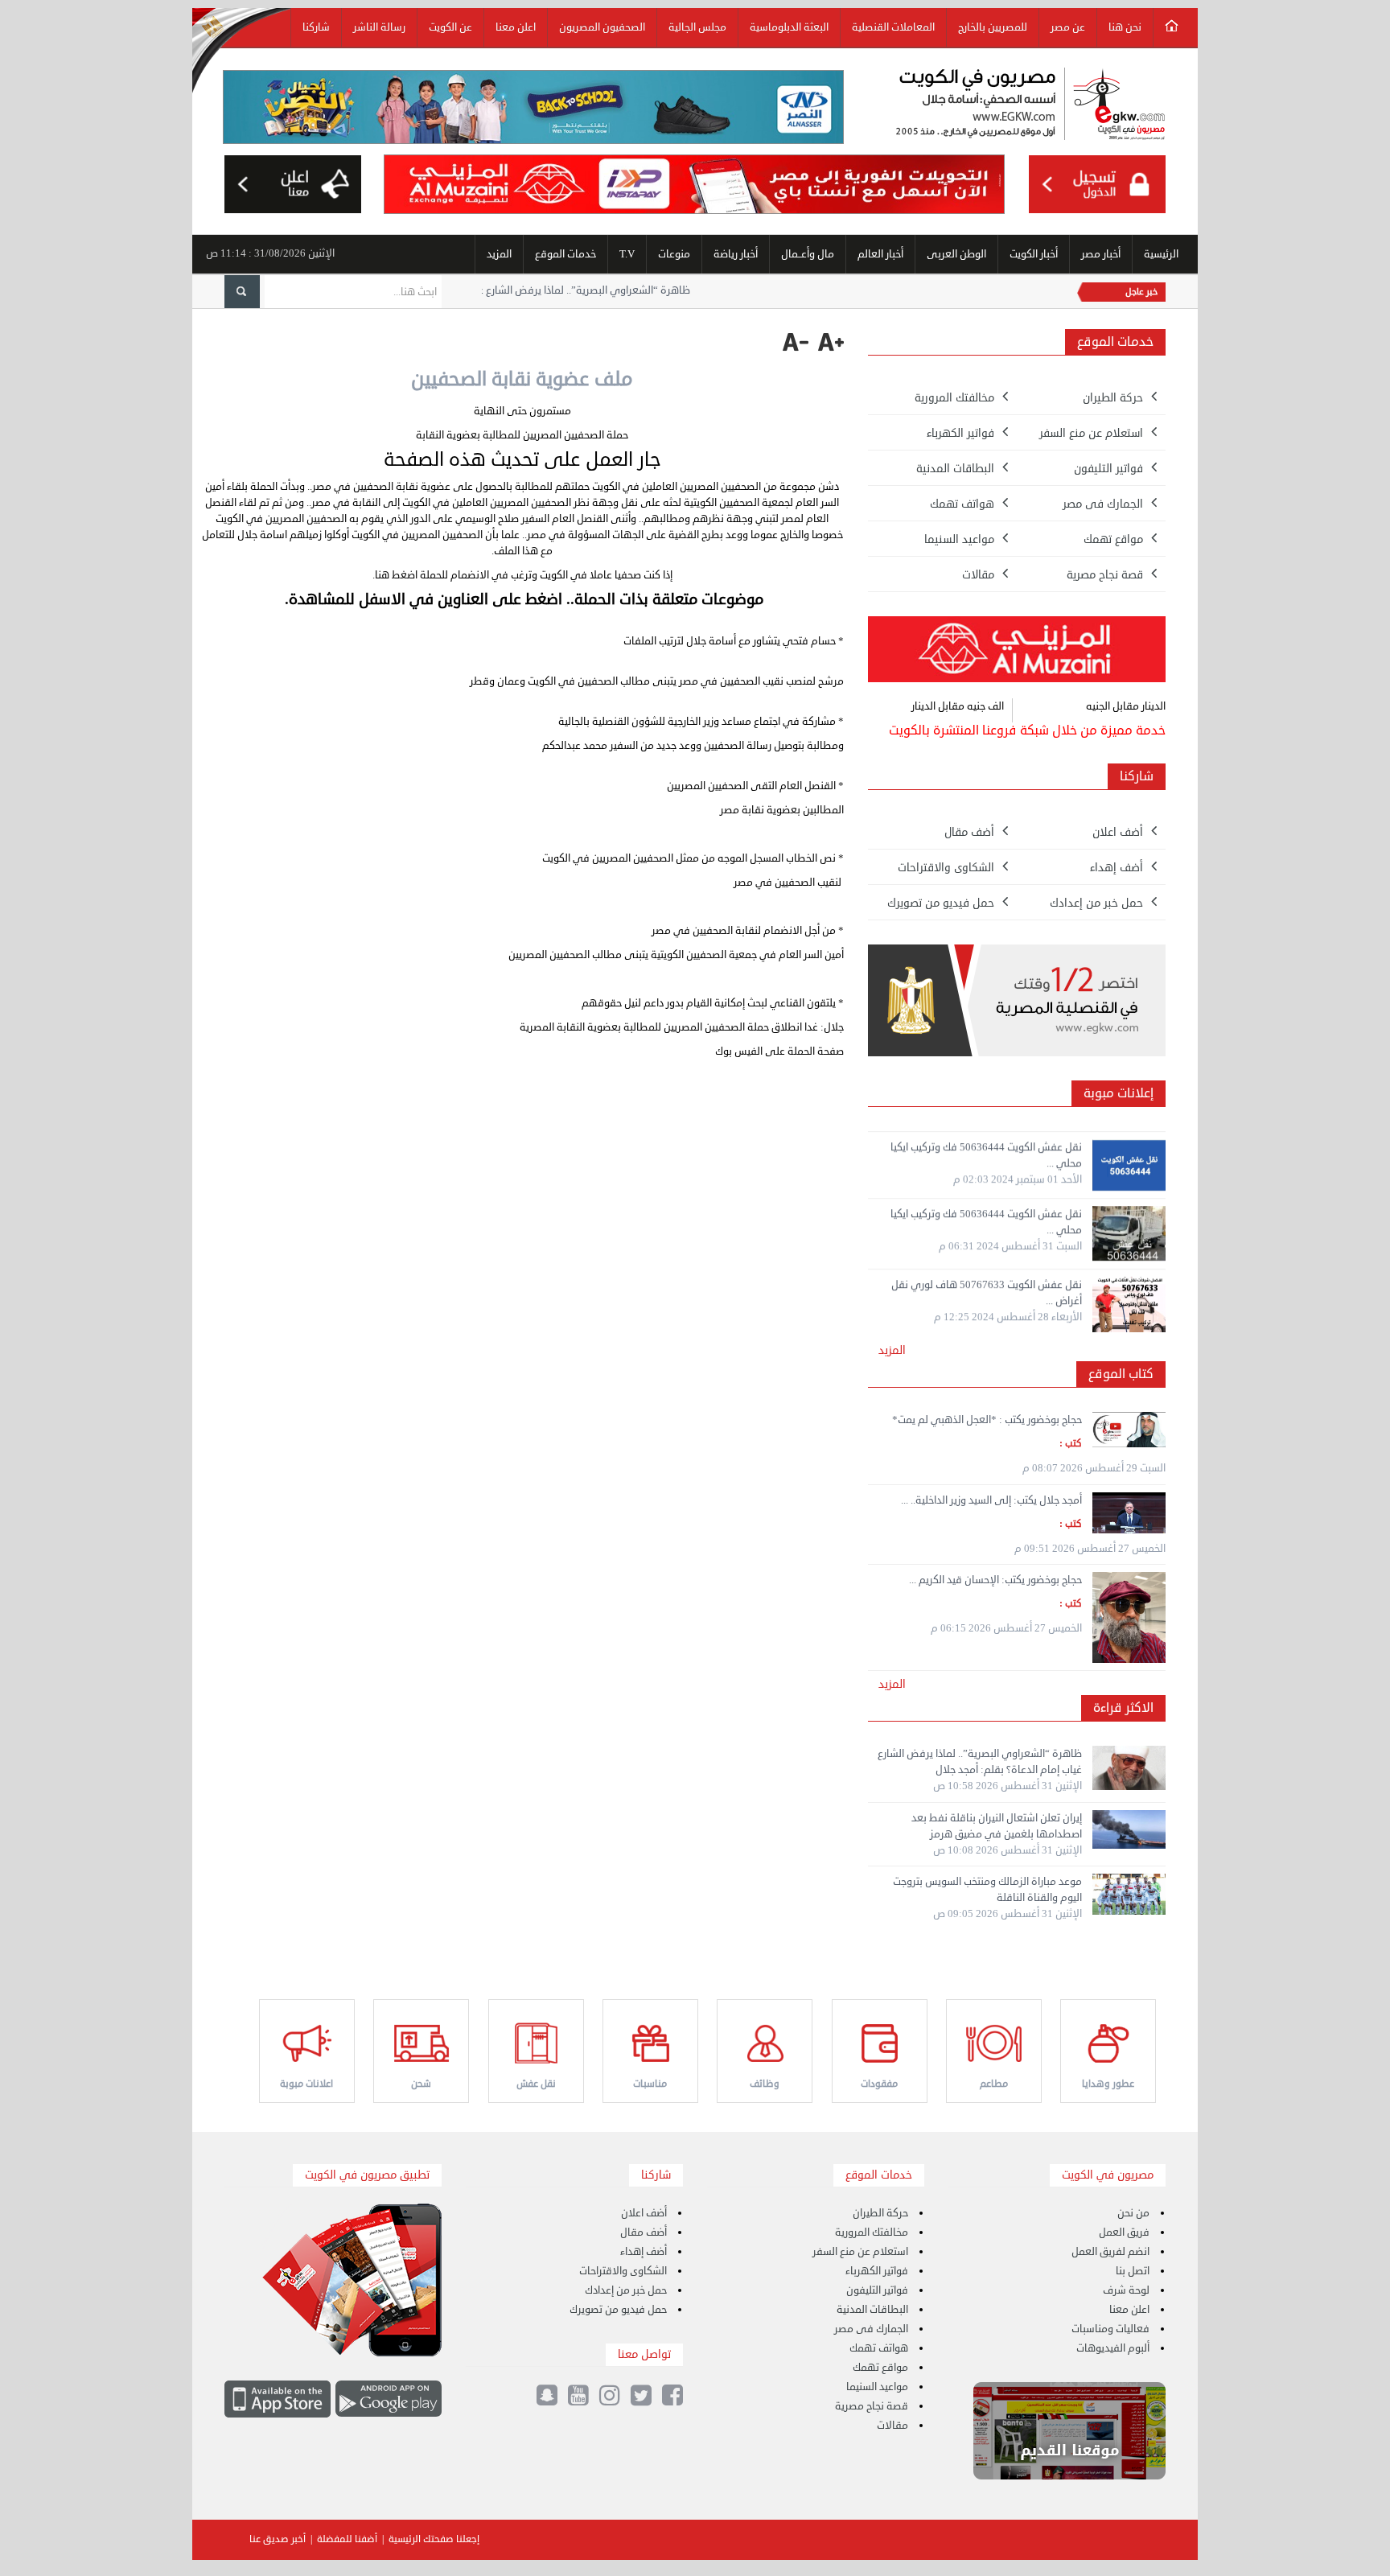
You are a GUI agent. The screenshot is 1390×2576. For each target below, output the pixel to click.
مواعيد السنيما (877, 2387)
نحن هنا (1125, 27)
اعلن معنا (516, 27)
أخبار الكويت (1034, 254)
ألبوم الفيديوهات (1113, 2348)
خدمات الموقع (565, 254)
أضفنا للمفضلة (347, 2539)
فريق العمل (1124, 2232)
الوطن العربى (956, 254)
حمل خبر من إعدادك (626, 2290)
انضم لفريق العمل (1110, 2252)
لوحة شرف (1126, 2290)
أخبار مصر (1101, 254)
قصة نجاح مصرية (872, 2406)
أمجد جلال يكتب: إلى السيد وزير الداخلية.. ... (991, 1500)
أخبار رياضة (736, 254)
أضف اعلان (644, 2213)
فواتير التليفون (877, 2290)
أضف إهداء (644, 2252)
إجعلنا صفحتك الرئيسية (434, 2539)
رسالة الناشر (379, 27)
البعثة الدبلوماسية (789, 27)
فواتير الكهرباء (877, 2271)
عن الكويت (450, 27)
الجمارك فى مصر (871, 2329)
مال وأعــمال (808, 254)
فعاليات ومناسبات (1110, 2329)
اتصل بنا (1133, 2271)
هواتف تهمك (879, 2348)
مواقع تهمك (880, 2368)
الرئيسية (1161, 254)
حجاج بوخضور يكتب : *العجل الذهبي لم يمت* (987, 1420)
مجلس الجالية (697, 27)
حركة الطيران (880, 2213)
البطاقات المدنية (872, 2310)
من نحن (1133, 2213)
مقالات (892, 2426)
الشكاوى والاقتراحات (623, 2271)
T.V (627, 254)
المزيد (499, 254)
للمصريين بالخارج (993, 27)
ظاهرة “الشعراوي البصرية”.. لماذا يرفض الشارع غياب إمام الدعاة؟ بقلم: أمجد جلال (627, 290)
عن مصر (1068, 27)
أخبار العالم (880, 254)
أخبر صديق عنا (278, 2539)
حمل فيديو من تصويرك (618, 2310)
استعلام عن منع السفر (860, 2252)
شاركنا (316, 27)
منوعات (674, 254)
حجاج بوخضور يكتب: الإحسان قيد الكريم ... (995, 1580)
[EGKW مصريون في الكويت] (1030, 106)
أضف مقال (644, 2232)
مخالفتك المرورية (872, 2232)
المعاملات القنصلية (893, 27)
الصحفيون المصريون (602, 27)
